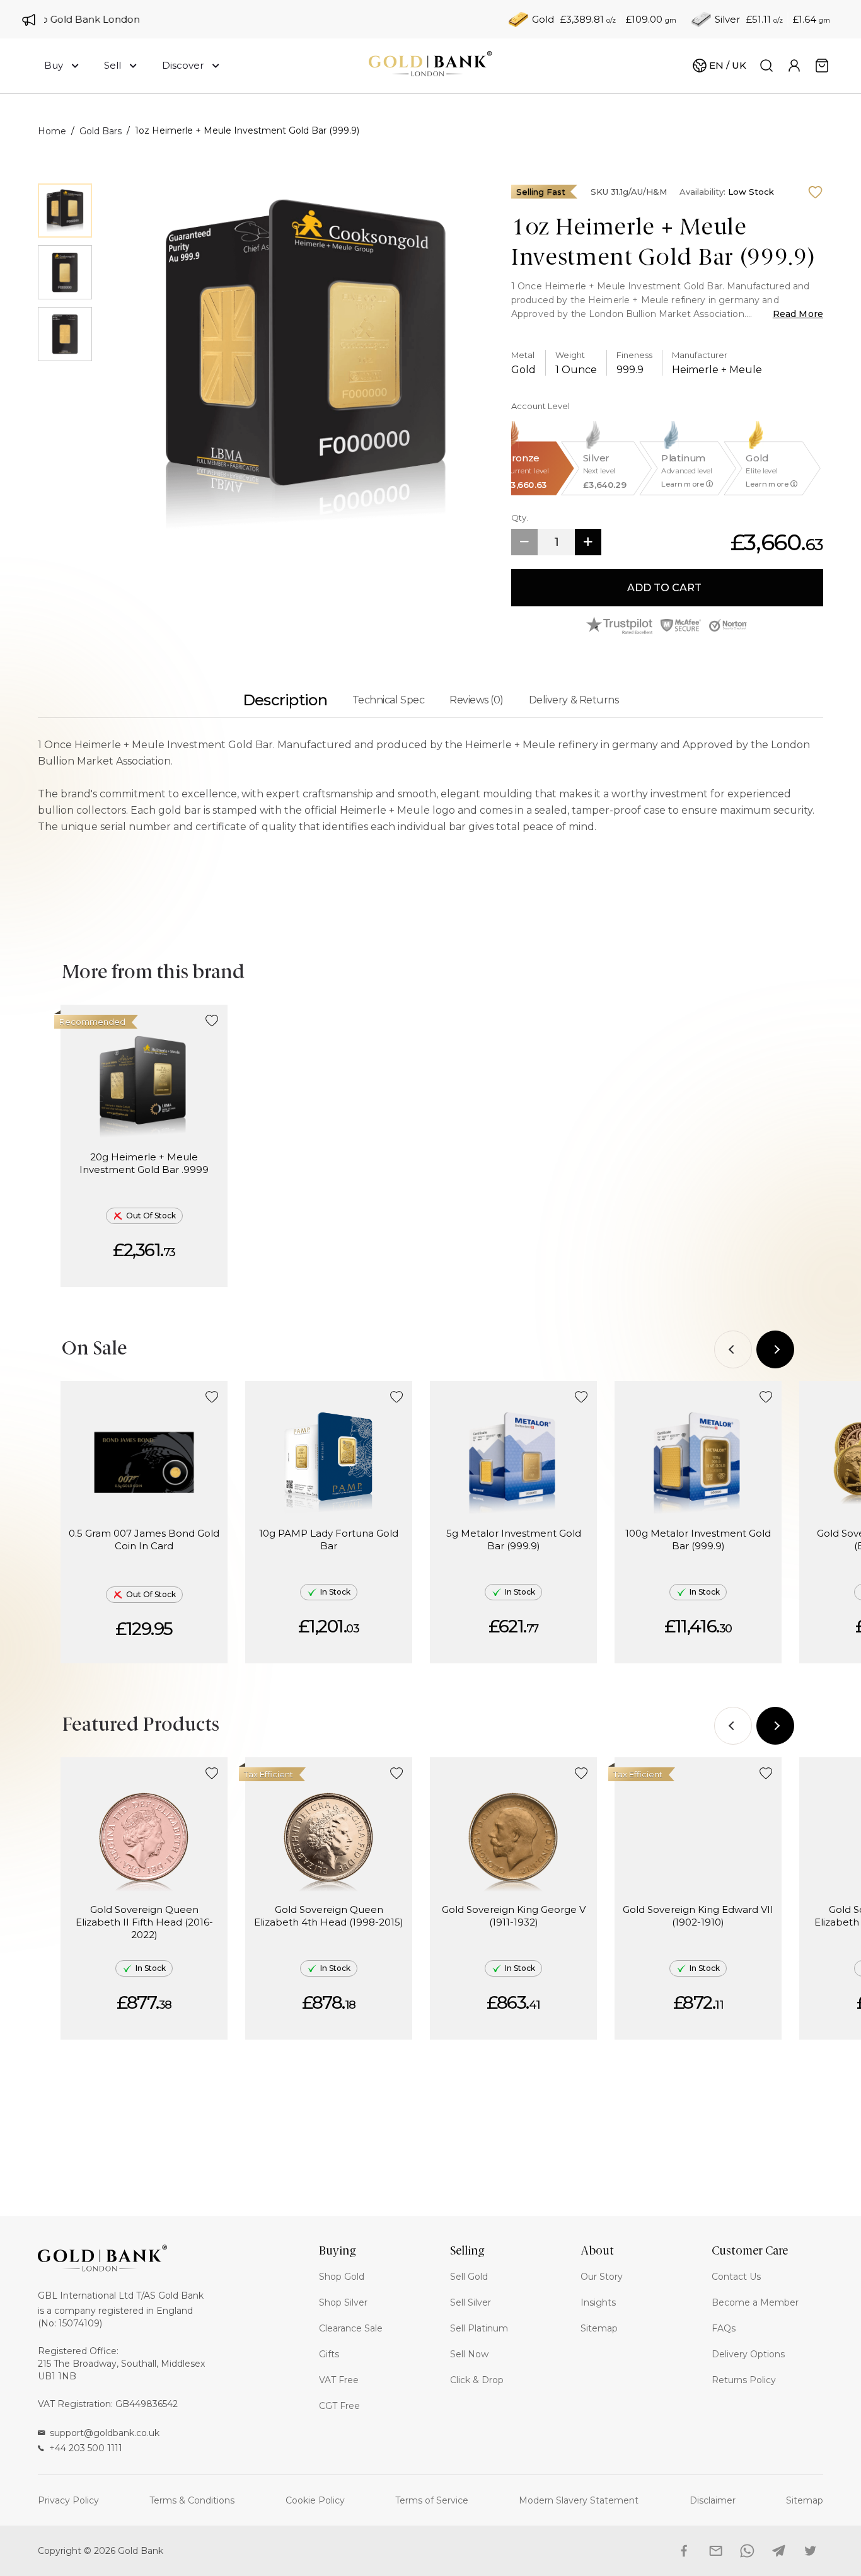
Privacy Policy (68, 2500)
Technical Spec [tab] (388, 700)
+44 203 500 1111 (86, 2448)
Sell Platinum (479, 2328)
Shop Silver (343, 2302)
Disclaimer (713, 2500)
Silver (727, 19)
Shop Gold (342, 2277)
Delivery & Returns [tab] (574, 700)
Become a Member (755, 2302)
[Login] (794, 66)
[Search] (766, 66)
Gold (543, 19)
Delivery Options (748, 2354)
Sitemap (599, 2328)
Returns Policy (744, 2380)
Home (52, 131)
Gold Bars (101, 131)
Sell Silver (471, 2302)
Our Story (602, 2277)
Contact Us (736, 2277)
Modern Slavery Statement (579, 2500)
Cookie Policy (315, 2500)
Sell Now (469, 2354)
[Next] (775, 1349)
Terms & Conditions (192, 2500)
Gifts (329, 2354)
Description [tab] (285, 700)
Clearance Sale (351, 2328)
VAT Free (339, 2380)
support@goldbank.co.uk (105, 2433)
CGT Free (339, 2406)
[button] (212, 1021)
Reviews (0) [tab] (477, 700)
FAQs (724, 2328)
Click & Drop (477, 2380)
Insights (598, 2302)
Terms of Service (432, 2500)
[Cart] (822, 66)
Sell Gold (469, 2277)
